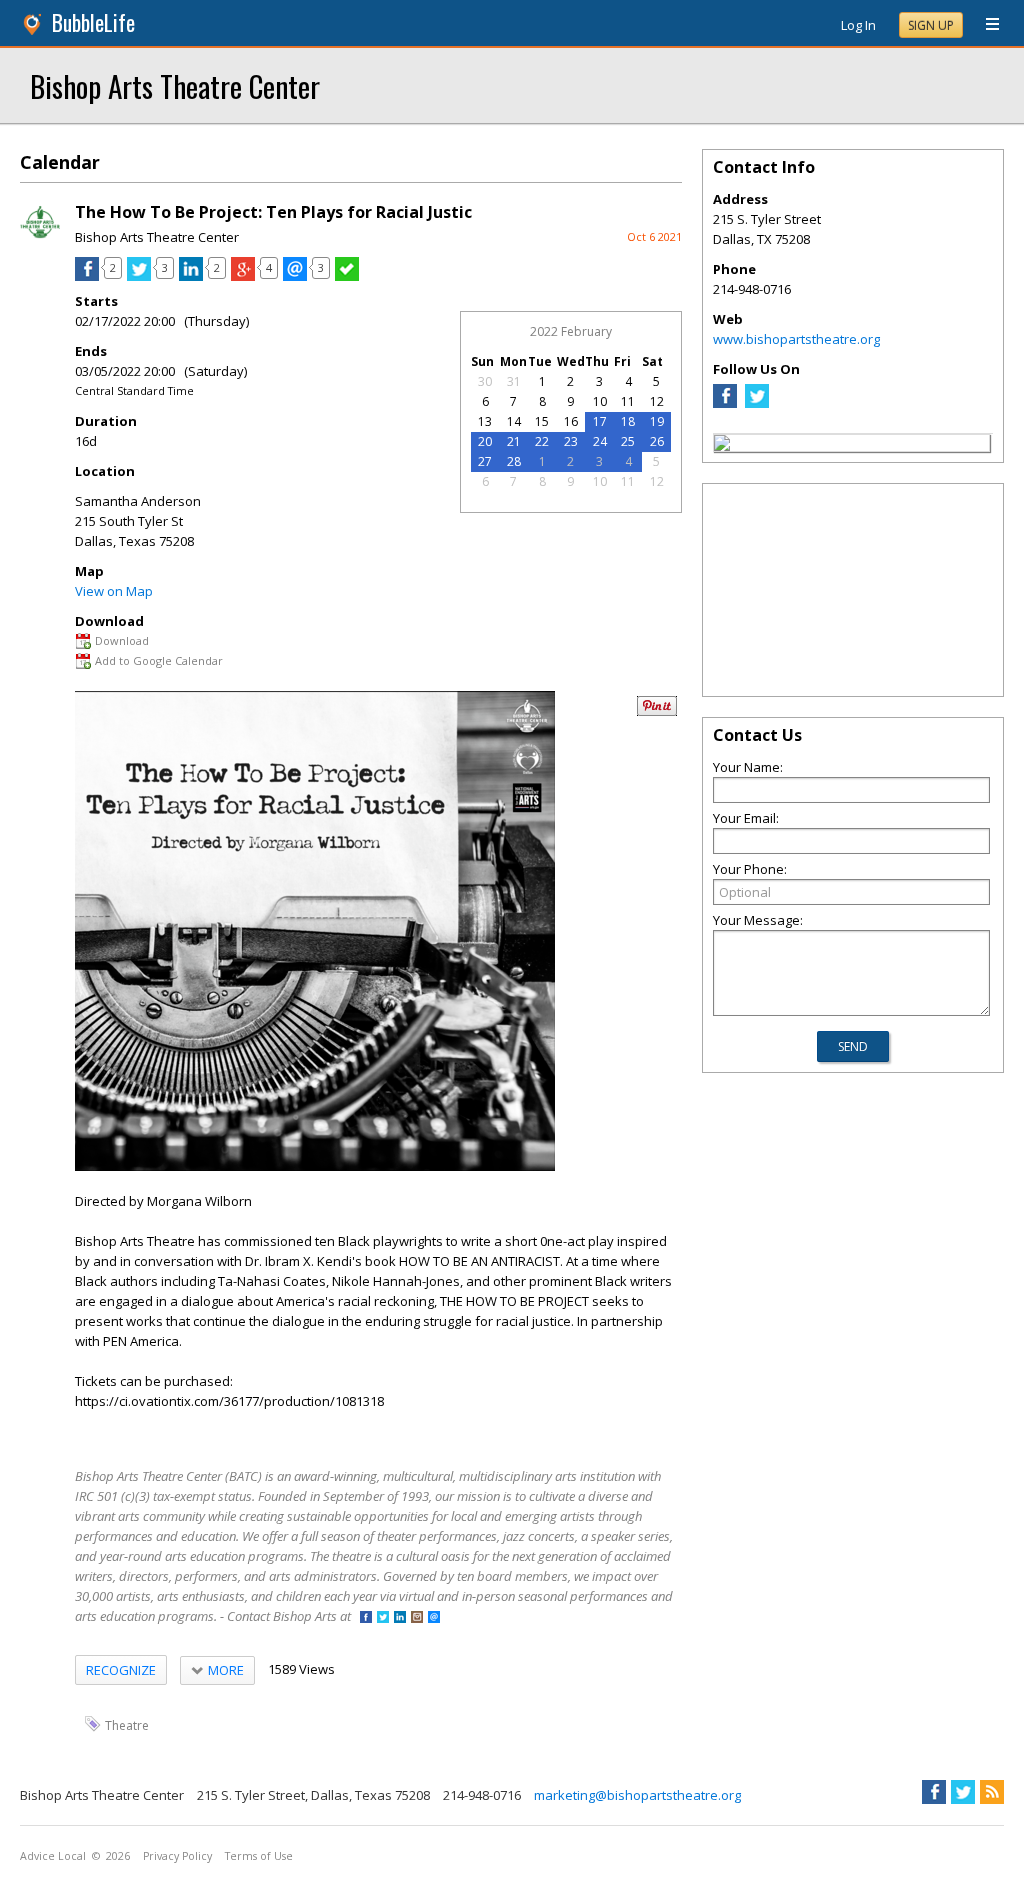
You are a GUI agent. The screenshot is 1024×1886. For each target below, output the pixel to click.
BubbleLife (93, 22)
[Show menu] (985, 25)
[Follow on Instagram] (417, 1618)
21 (514, 441)
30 (485, 381)
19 (657, 421)
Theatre (127, 1724)
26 (657, 441)
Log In (858, 25)
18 (628, 421)
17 (600, 421)
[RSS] (992, 1792)
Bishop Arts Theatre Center (175, 85)
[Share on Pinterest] (657, 711)
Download (122, 640)
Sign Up (931, 25)
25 (628, 441)
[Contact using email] (434, 1618)
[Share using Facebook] (87, 276)
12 (657, 401)
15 (542, 421)
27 (485, 461)
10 (600, 401)
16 (571, 421)
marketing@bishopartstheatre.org (637, 1795)
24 (600, 441)
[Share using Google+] (243, 276)
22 (542, 441)
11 (628, 401)
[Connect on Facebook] (366, 1618)
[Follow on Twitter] (383, 1618)
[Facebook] (725, 403)
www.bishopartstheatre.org (796, 339)
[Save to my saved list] (347, 276)
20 (485, 441)
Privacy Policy (177, 1856)
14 (514, 421)
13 (485, 421)
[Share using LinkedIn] (191, 276)
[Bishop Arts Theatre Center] (722, 446)
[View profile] (40, 238)
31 (514, 381)
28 (514, 461)
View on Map (114, 591)
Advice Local (53, 1856)
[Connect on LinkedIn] (400, 1618)
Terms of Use (259, 1856)
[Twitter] (757, 403)
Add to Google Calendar (159, 660)
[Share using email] (295, 276)
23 (571, 441)
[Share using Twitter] (139, 276)
